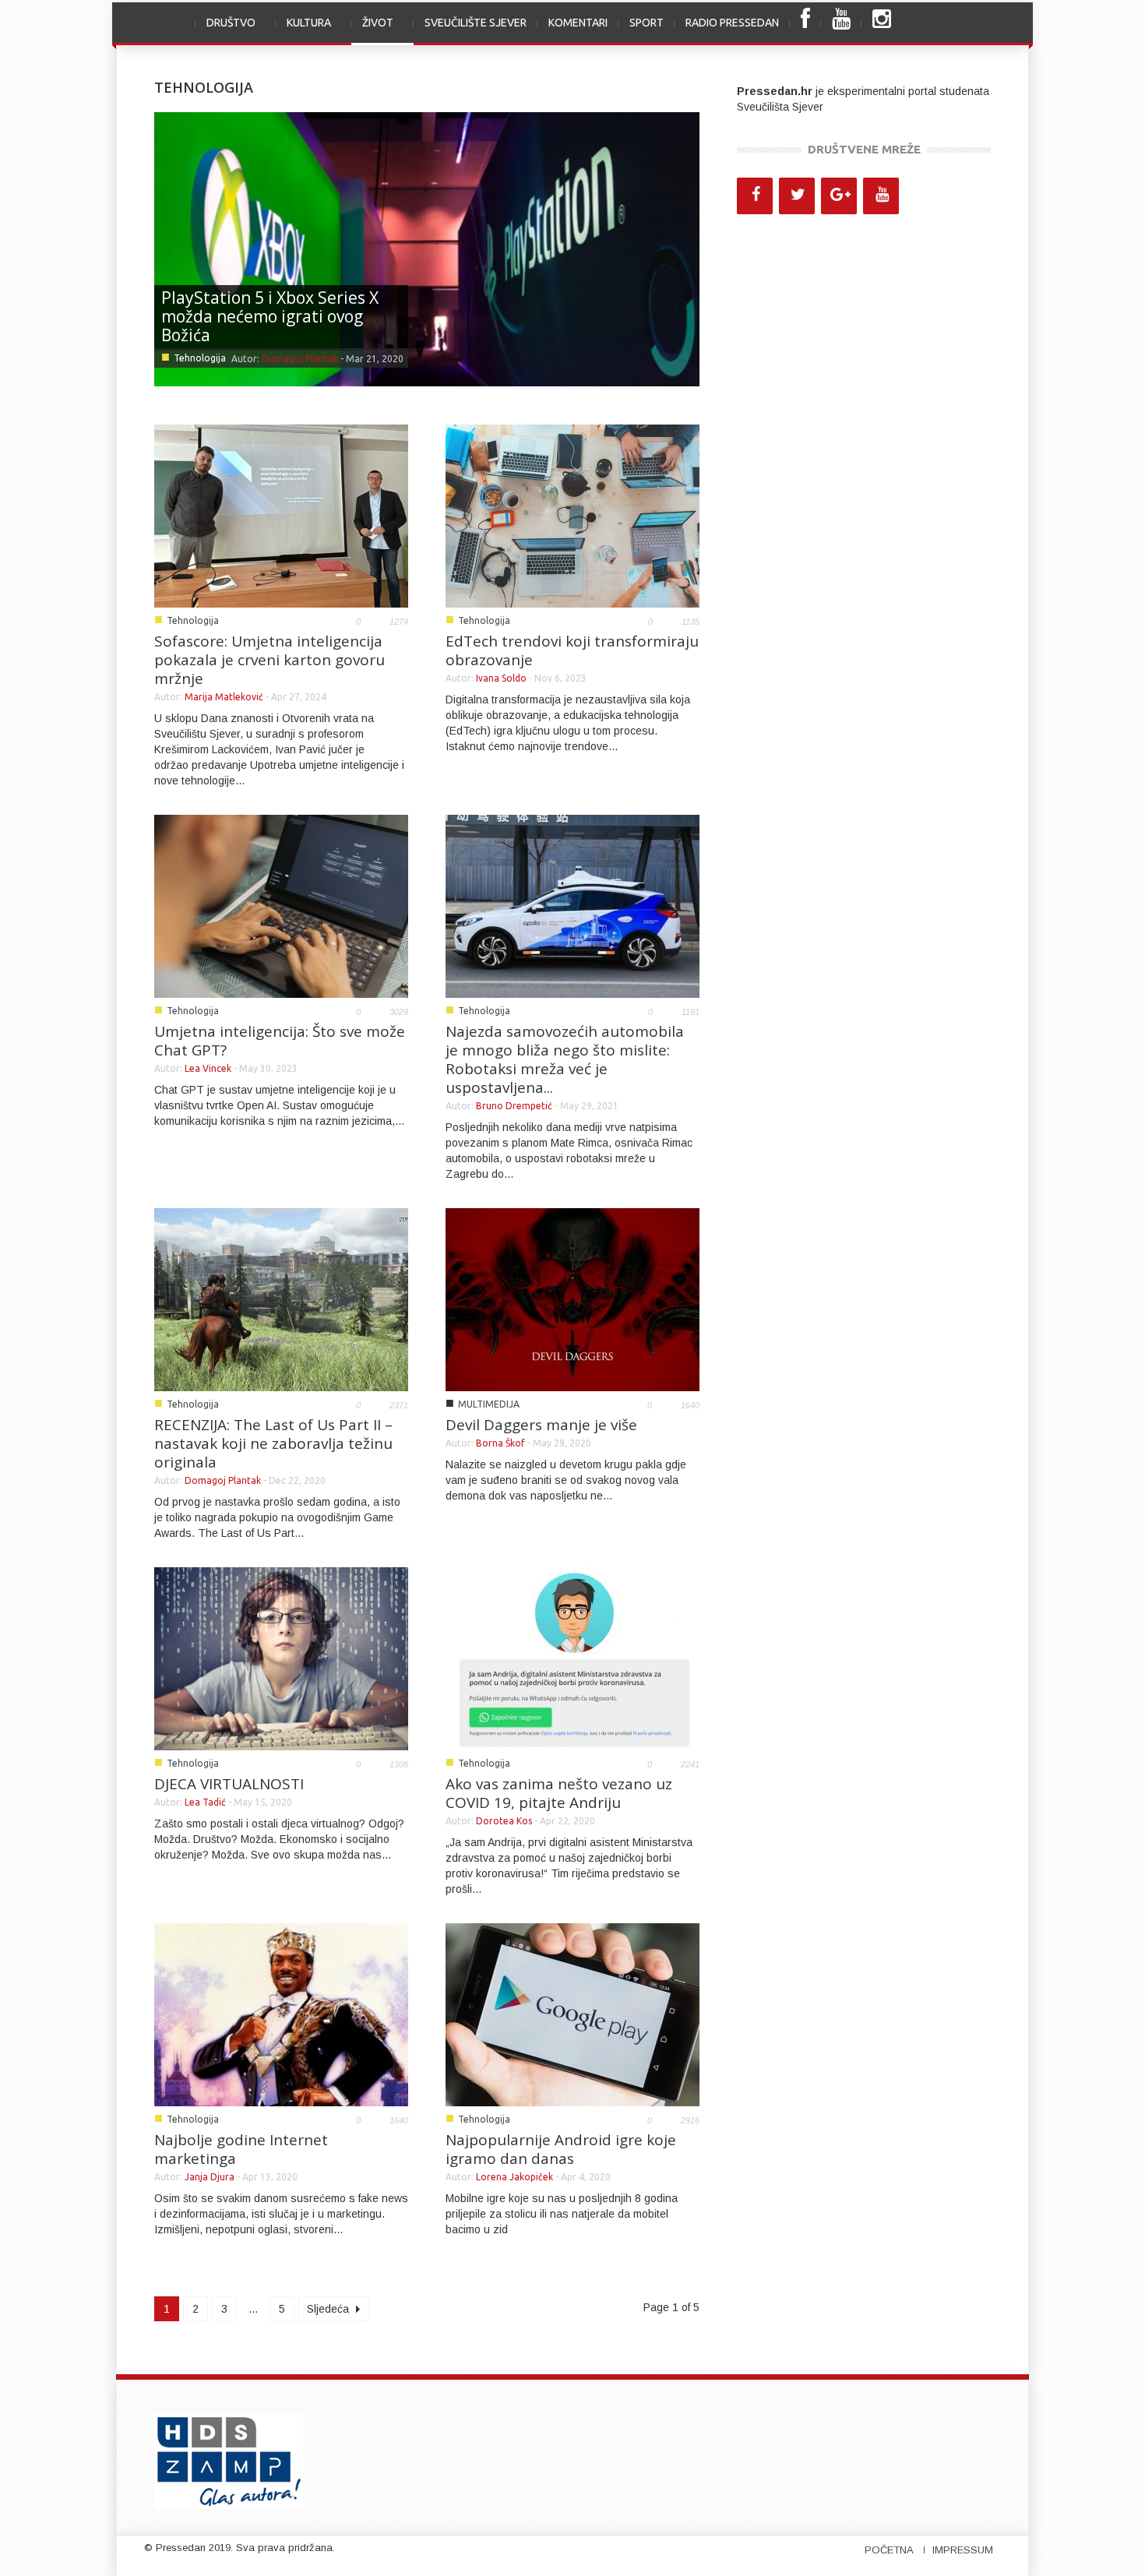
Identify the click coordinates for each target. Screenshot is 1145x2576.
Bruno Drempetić (514, 1106)
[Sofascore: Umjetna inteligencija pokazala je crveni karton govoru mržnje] (281, 515)
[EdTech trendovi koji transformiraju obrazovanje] (572, 515)
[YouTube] (881, 196)
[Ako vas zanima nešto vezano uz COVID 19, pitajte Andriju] (572, 1658)
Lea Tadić (205, 1802)
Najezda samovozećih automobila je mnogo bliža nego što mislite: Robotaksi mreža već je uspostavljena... (565, 1059)
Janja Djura (210, 2177)
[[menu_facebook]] (805, 24)
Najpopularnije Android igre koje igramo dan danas (561, 2149)
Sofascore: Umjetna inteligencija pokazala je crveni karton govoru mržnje (270, 660)
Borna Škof (500, 1443)
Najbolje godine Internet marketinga (241, 2149)
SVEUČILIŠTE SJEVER (476, 23)
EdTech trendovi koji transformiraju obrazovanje (572, 650)
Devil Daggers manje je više (541, 1425)
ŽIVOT (372, 31)
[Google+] (839, 196)
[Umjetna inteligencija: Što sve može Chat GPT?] (281, 905)
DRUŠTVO (225, 31)
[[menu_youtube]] (841, 24)
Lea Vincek (208, 1068)
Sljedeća (329, 2309)
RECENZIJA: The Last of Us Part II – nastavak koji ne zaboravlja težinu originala (273, 1443)
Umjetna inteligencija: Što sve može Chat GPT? (280, 1041)
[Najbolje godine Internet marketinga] (281, 2014)
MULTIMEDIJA (489, 1404)
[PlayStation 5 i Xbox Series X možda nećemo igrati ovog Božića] (427, 248)
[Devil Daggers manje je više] (572, 1299)
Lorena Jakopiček (514, 2177)
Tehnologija (200, 358)
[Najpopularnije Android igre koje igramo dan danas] (572, 2014)
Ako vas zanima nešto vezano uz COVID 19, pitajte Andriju (559, 1793)
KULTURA (303, 31)
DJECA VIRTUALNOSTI (229, 1784)
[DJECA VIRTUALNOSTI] (281, 1658)
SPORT (646, 23)
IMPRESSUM (963, 2550)
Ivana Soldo (501, 678)
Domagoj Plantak (300, 359)
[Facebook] (755, 196)
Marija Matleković (224, 697)
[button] (975, 23)
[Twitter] (797, 196)
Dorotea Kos (504, 1821)
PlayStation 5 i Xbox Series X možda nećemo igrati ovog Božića (270, 316)
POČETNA (889, 2550)
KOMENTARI (578, 23)
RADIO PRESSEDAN (732, 23)
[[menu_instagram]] (882, 24)
